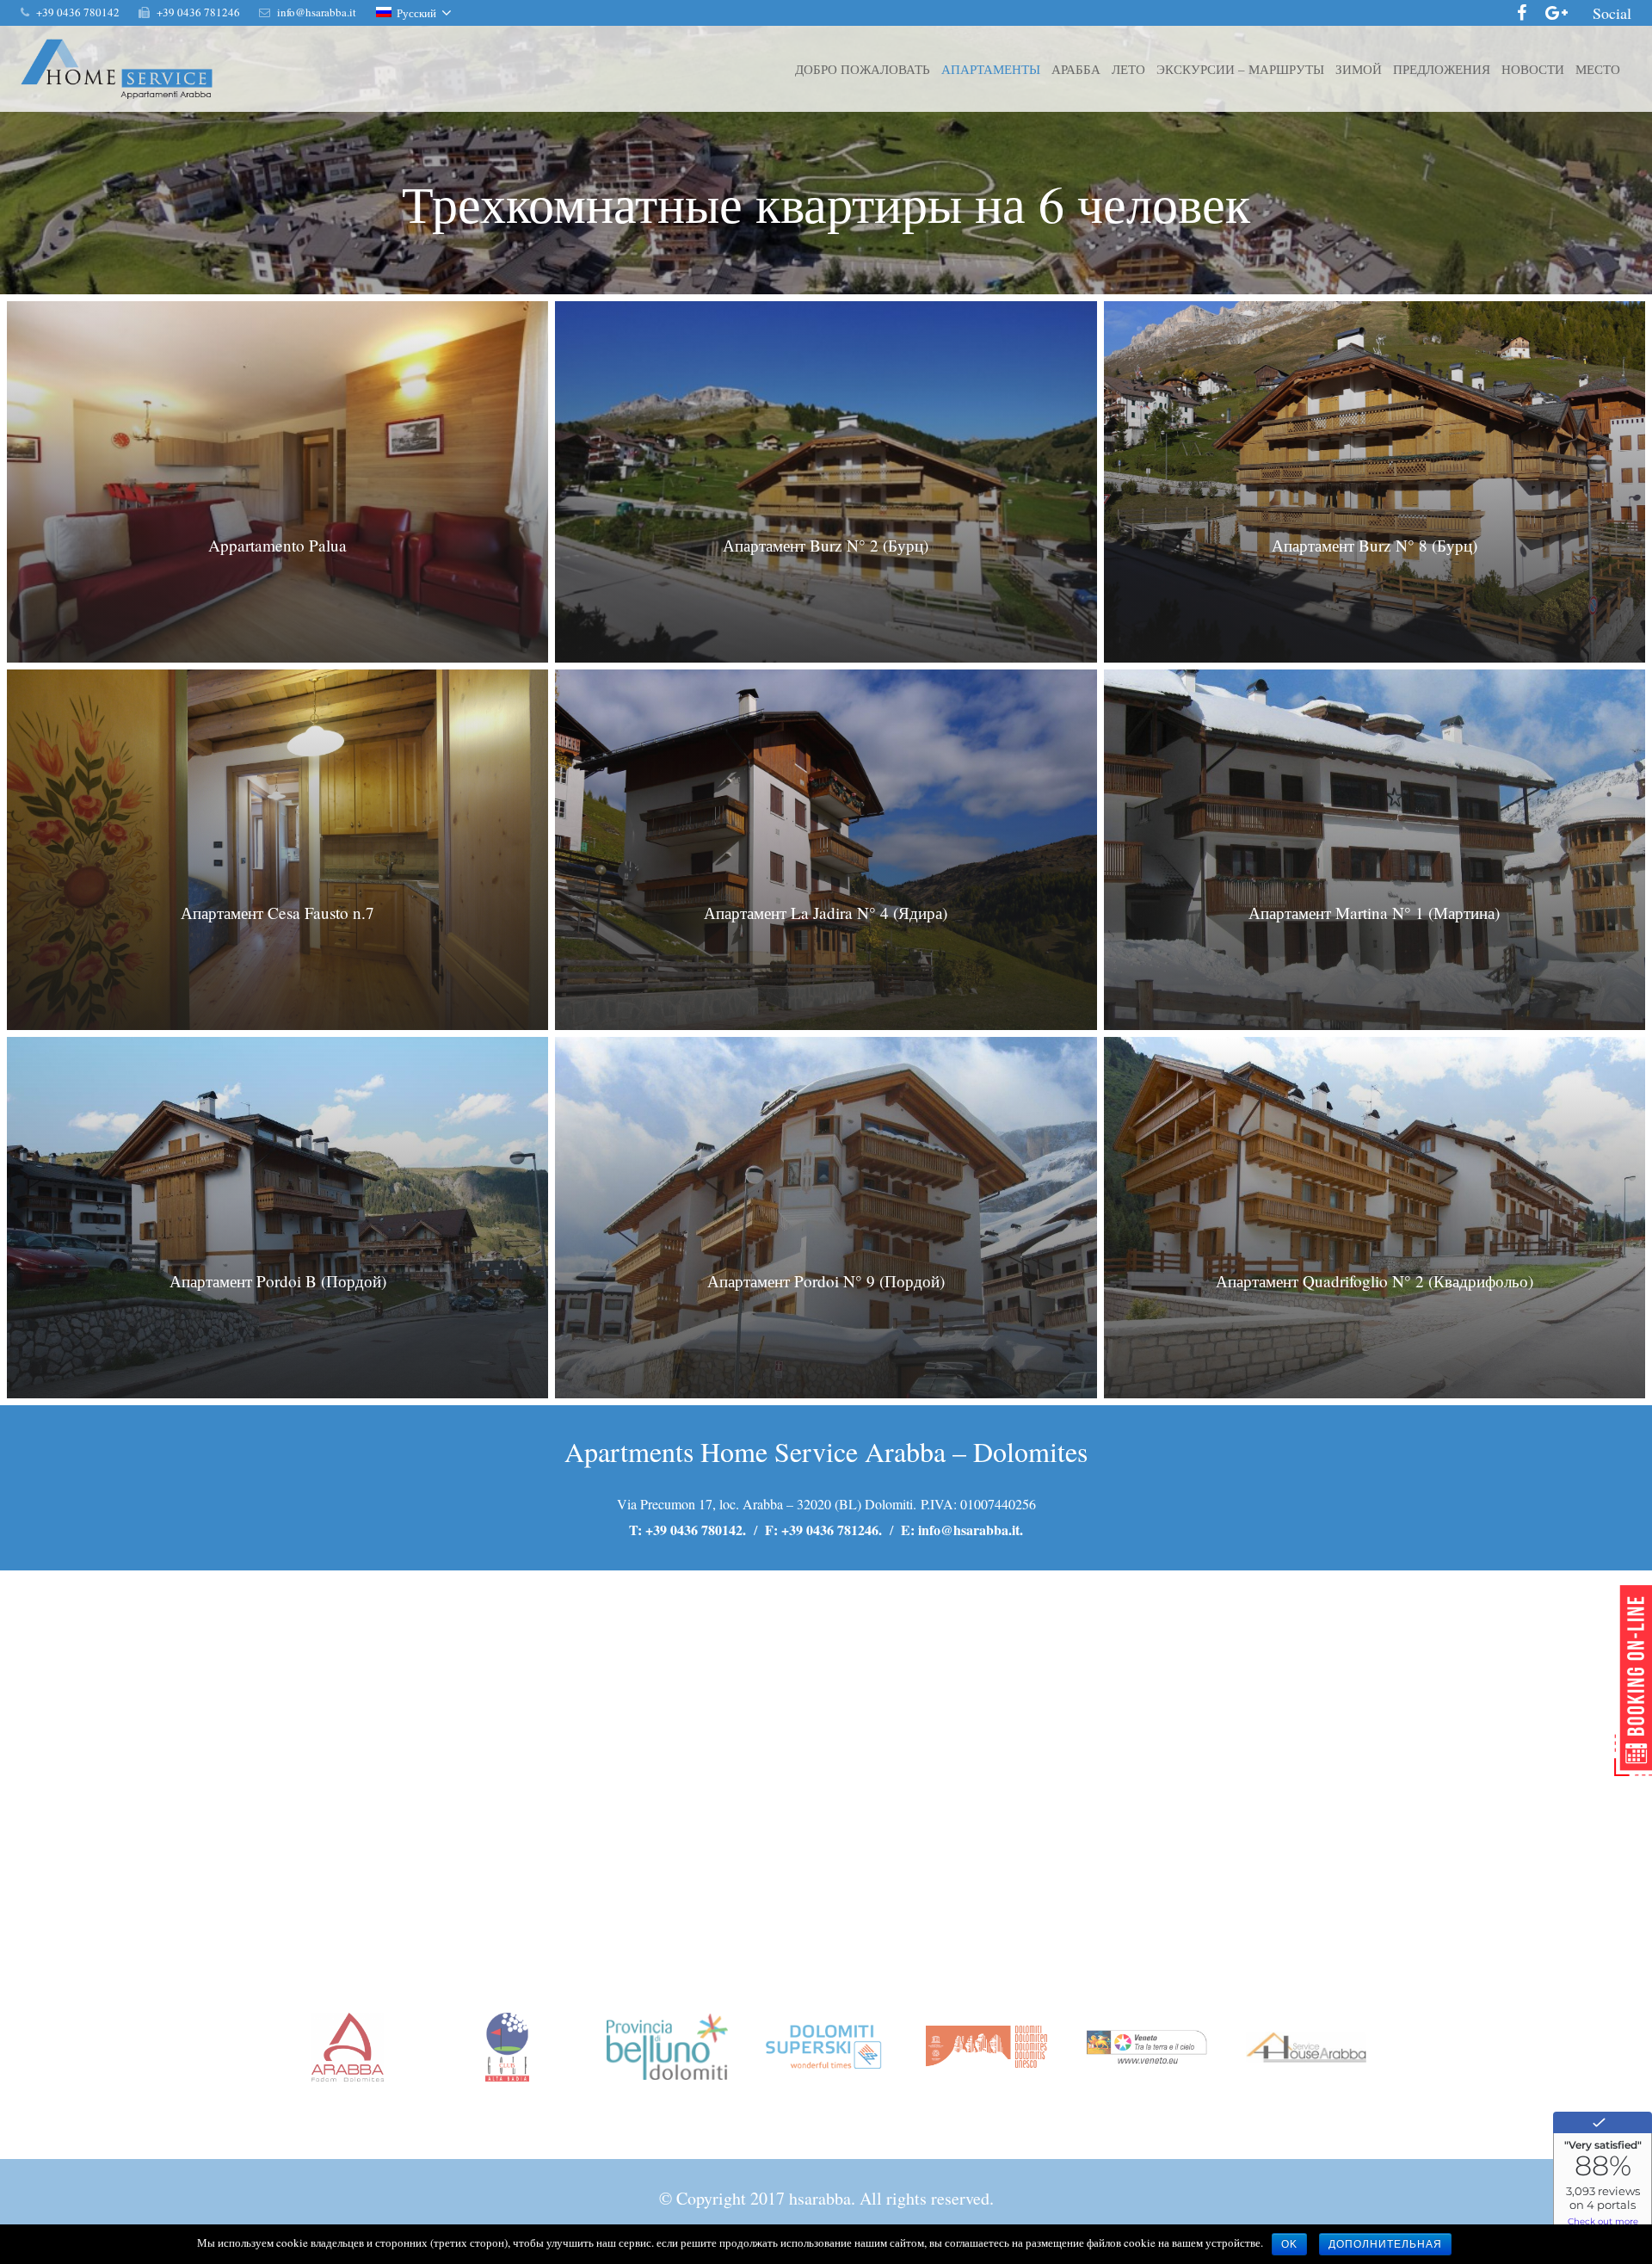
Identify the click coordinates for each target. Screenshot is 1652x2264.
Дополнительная (1385, 2244)
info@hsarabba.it (969, 1530)
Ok (1289, 2244)
